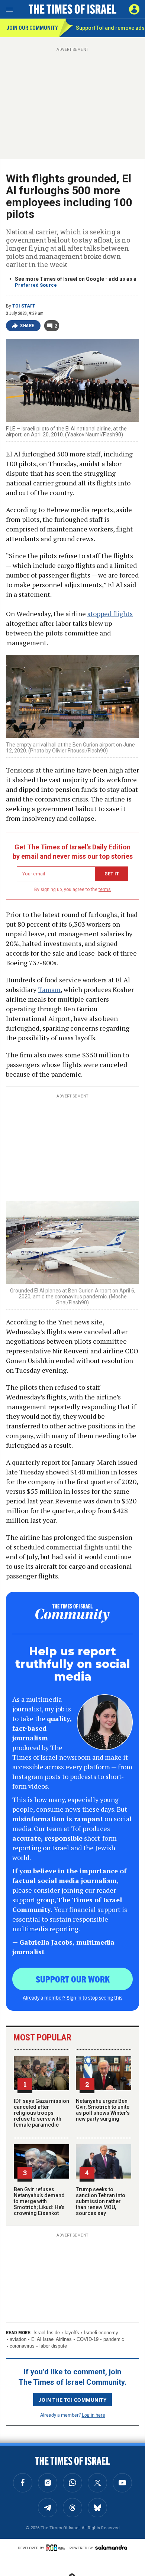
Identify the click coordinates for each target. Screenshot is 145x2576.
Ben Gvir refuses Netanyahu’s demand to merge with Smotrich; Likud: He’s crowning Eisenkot (39, 2201)
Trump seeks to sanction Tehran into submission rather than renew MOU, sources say (101, 2201)
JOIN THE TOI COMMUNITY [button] (72, 2400)
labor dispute (53, 2346)
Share (27, 326)
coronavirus (22, 2346)
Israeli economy (101, 2333)
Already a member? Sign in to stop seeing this (72, 1997)
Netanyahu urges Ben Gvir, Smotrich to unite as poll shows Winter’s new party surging (103, 2110)
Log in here (94, 2415)
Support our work (73, 1979)
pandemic (114, 2339)
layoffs (72, 2333)
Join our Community (32, 28)
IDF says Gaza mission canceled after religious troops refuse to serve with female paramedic (41, 2113)
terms (105, 889)
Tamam (49, 989)
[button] (134, 9)
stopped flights (110, 614)
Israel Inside (47, 2333)
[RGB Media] (57, 2548)
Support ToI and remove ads (110, 28)
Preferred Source (36, 285)
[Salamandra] (111, 2547)
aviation (18, 2339)
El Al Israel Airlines (51, 2339)
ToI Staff (24, 306)
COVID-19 (88, 2339)
